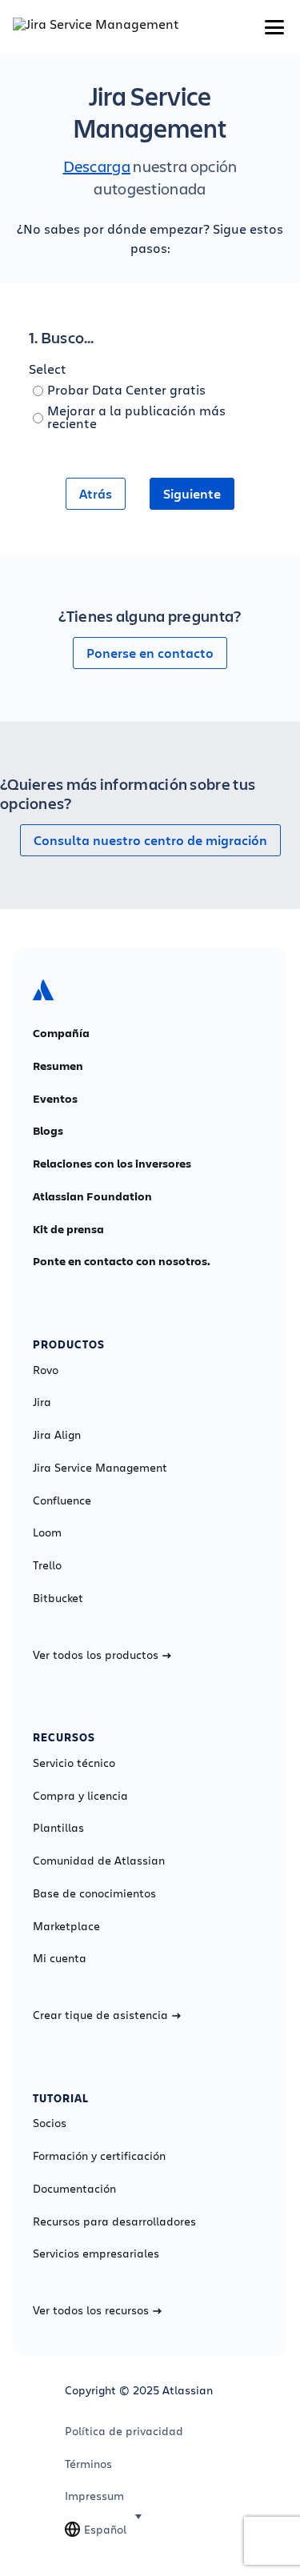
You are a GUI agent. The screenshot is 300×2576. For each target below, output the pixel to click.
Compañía (61, 1033)
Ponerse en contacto (150, 653)
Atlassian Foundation (92, 1196)
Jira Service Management (100, 1468)
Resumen (58, 1066)
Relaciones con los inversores (112, 1164)
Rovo (46, 1370)
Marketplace (66, 1926)
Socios (50, 2123)
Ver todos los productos (96, 1655)
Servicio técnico (74, 1763)
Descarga (97, 166)
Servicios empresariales (96, 2253)
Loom (47, 1532)
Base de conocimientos (94, 1893)
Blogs (48, 1131)
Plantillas (58, 1828)
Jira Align (57, 1435)
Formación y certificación (99, 2156)
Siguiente (192, 494)
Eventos (55, 1099)
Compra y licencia (80, 1796)
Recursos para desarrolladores (114, 2221)
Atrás (96, 494)
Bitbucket (58, 1598)
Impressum (94, 2496)
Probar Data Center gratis (126, 389)
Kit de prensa (68, 1229)
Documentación (74, 2189)
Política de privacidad (124, 2431)
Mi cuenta (60, 1958)
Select (48, 369)
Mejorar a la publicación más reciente (136, 417)
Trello (47, 1565)
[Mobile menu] (274, 27)
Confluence (62, 1500)
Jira (42, 1402)
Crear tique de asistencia (100, 2015)
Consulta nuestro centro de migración (150, 840)
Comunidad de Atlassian (99, 1861)
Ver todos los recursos (91, 2310)
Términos (88, 2464)
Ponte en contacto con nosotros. (122, 1261)
